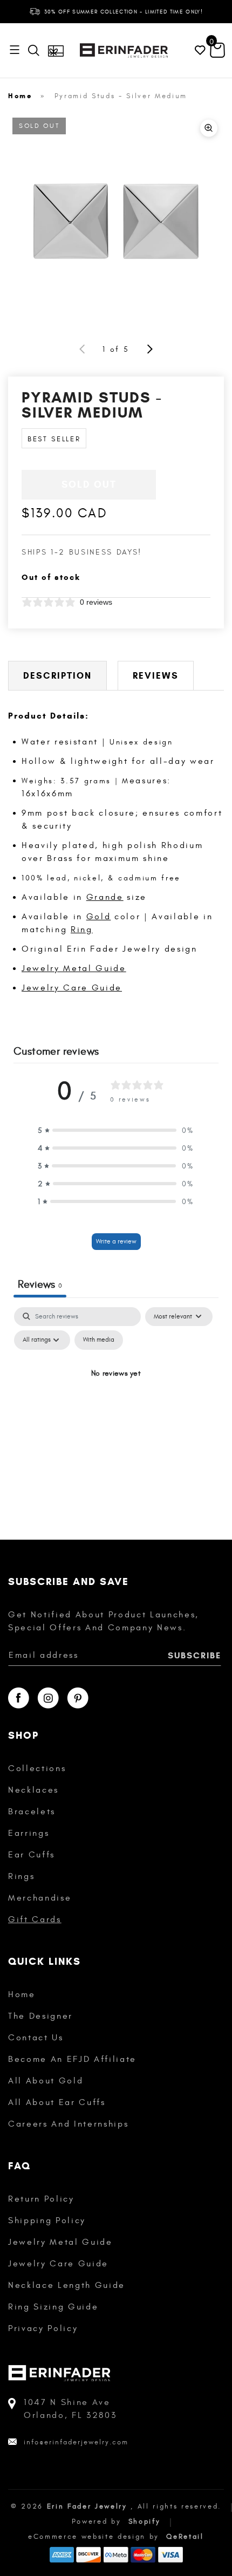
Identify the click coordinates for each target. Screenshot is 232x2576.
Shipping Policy (47, 2220)
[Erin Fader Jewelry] (124, 50)
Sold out (89, 484)
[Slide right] (149, 349)
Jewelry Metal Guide (74, 968)
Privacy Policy (43, 2328)
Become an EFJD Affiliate (72, 2059)
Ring (82, 930)
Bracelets (32, 1812)
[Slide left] (83, 349)
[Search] (36, 50)
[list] (116, 221)
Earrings (29, 1833)
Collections (37, 1768)
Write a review (116, 1241)
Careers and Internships (68, 2124)
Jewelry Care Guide (72, 988)
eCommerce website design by (95, 2537)
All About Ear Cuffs (57, 2102)
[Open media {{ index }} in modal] (116, 221)
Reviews (156, 676)
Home (20, 96)
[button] (116, 1130)
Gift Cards (35, 1919)
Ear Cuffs (32, 1855)
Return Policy (41, 2199)
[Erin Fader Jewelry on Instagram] (48, 1698)
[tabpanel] (116, 1399)
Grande (105, 897)
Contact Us (36, 2038)
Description (57, 676)
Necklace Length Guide (67, 2285)
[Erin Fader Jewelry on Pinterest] (78, 1698)
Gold (99, 917)
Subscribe (195, 1655)
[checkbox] (99, 1340)
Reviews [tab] (40, 1284)
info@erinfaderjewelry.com (76, 2442)
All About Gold (46, 2081)
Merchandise (40, 1898)
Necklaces (33, 1790)
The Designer (40, 2016)
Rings (21, 1876)
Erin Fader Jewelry (87, 2506)
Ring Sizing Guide (53, 2307)
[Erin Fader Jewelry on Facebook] (19, 1698)
